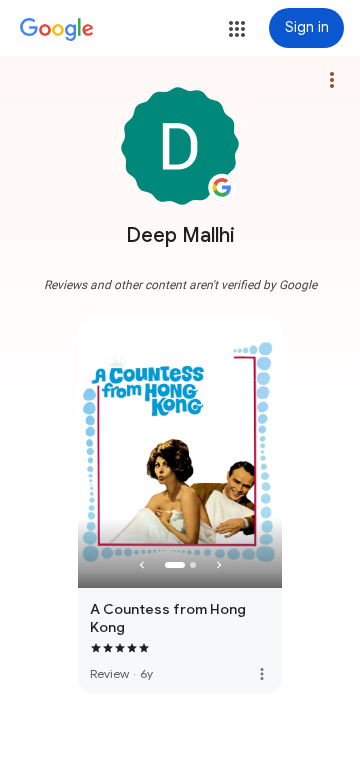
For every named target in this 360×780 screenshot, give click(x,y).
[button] (237, 29)
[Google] (57, 30)
